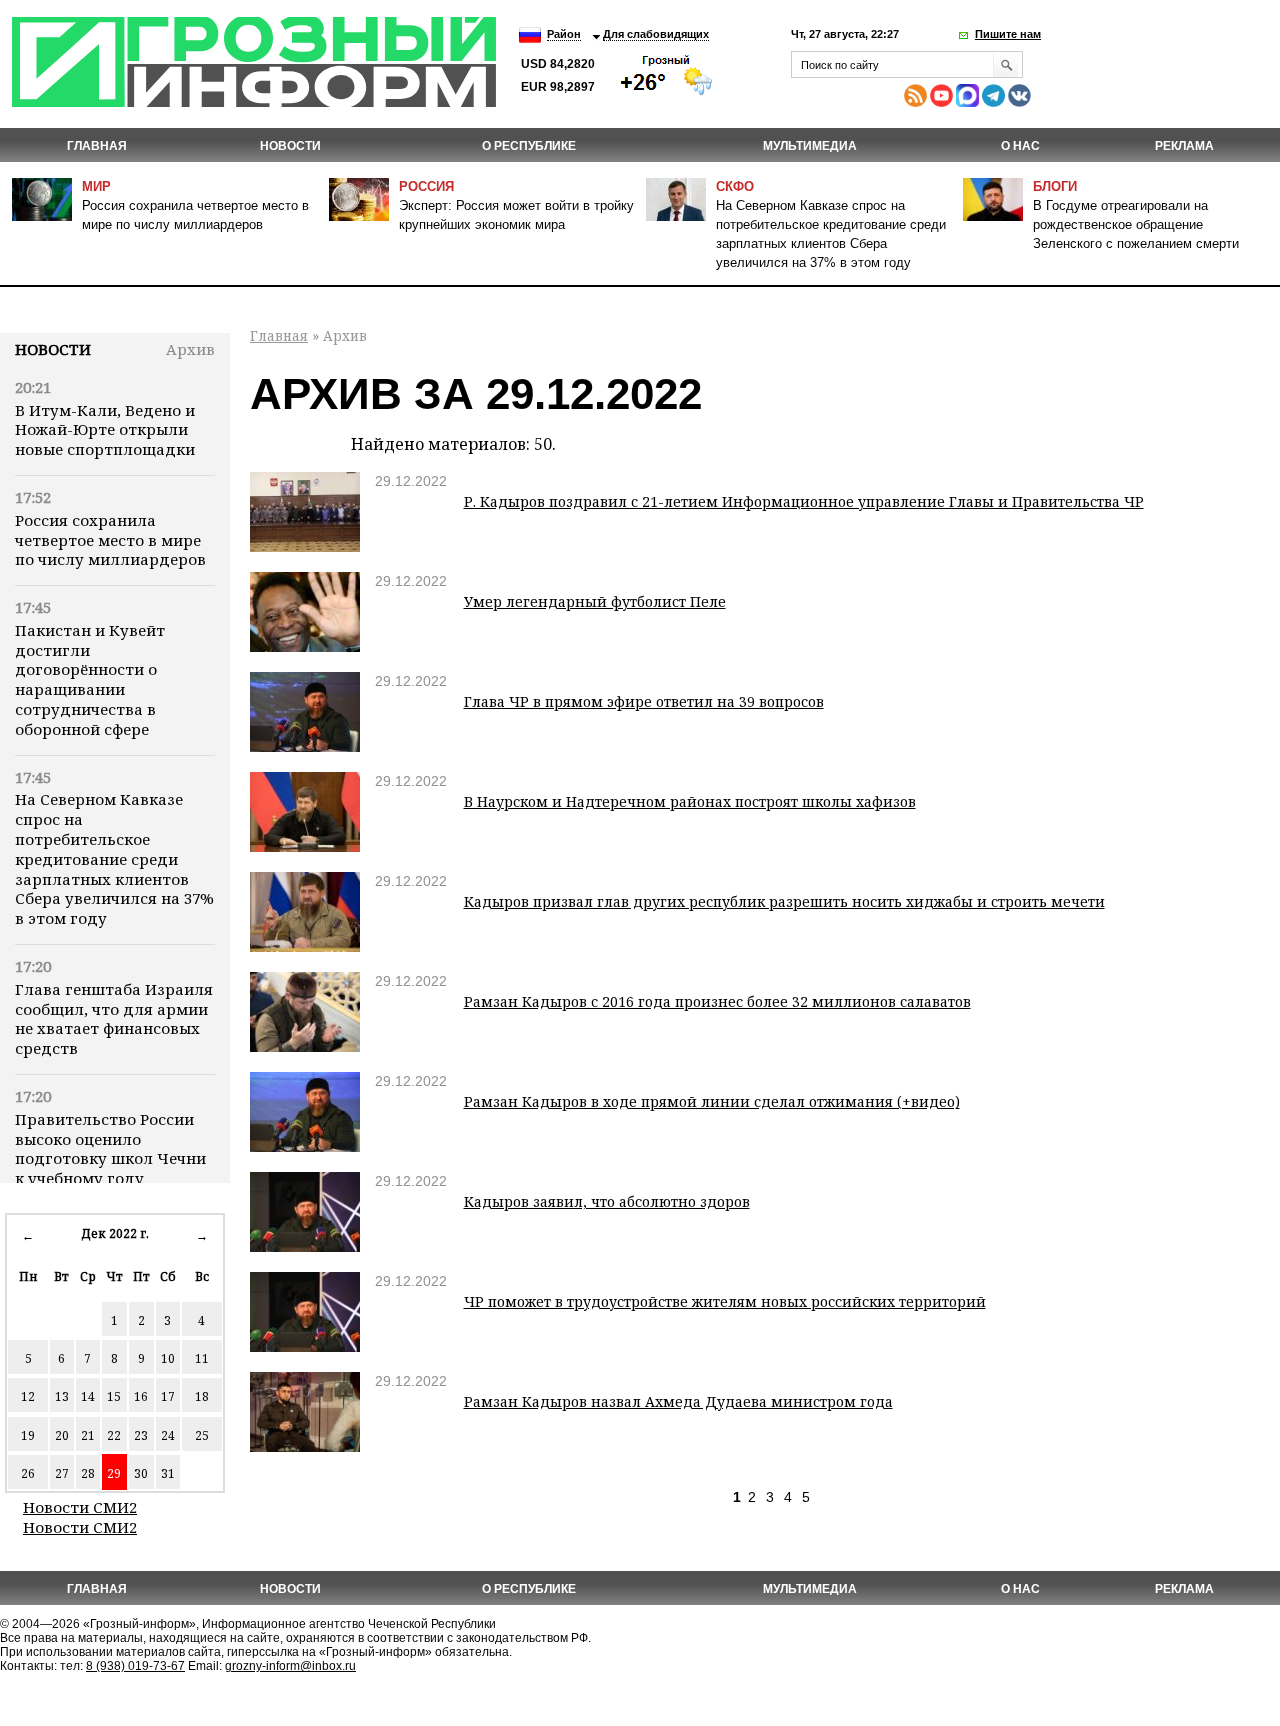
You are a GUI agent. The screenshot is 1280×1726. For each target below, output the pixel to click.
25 (202, 1435)
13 (62, 1396)
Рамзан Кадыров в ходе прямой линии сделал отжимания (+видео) (712, 1101)
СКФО (735, 186)
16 (141, 1396)
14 (88, 1396)
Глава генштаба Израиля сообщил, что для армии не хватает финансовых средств (114, 1018)
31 (168, 1473)
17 (168, 1396)
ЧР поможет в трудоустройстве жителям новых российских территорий (725, 1301)
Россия (426, 186)
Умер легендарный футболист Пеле (595, 601)
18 (202, 1396)
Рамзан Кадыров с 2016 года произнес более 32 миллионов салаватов (717, 1001)
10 (168, 1358)
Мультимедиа (810, 146)
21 (88, 1435)
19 (28, 1435)
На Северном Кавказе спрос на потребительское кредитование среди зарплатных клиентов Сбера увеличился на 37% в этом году (114, 858)
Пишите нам (1008, 34)
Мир (96, 186)
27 (62, 1473)
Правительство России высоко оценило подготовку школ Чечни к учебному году (110, 1148)
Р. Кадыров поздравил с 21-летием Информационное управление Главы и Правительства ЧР (804, 501)
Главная (97, 146)
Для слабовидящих (656, 34)
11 (202, 1358)
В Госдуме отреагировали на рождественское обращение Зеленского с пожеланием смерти (1136, 224)
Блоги (1055, 186)
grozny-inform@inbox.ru (290, 1666)
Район (564, 34)
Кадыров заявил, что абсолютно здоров (607, 1201)
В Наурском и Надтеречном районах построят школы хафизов (690, 801)
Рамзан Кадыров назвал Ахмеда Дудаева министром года (678, 1401)
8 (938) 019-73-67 (135, 1666)
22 (114, 1435)
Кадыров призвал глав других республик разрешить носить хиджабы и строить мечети (784, 901)
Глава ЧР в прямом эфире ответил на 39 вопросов (644, 701)
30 (141, 1473)
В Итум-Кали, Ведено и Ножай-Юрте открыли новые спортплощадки (105, 430)
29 (114, 1473)
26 (28, 1473)
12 (28, 1396)
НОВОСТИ (290, 146)
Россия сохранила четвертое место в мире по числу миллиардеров (110, 540)
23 (141, 1435)
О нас (1020, 146)
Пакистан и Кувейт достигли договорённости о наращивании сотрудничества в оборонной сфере (90, 679)
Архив (190, 349)
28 (88, 1473)
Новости (53, 349)
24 (168, 1435)
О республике (529, 146)
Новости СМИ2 (80, 1507)
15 (114, 1396)
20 (62, 1435)
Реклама (1184, 146)
